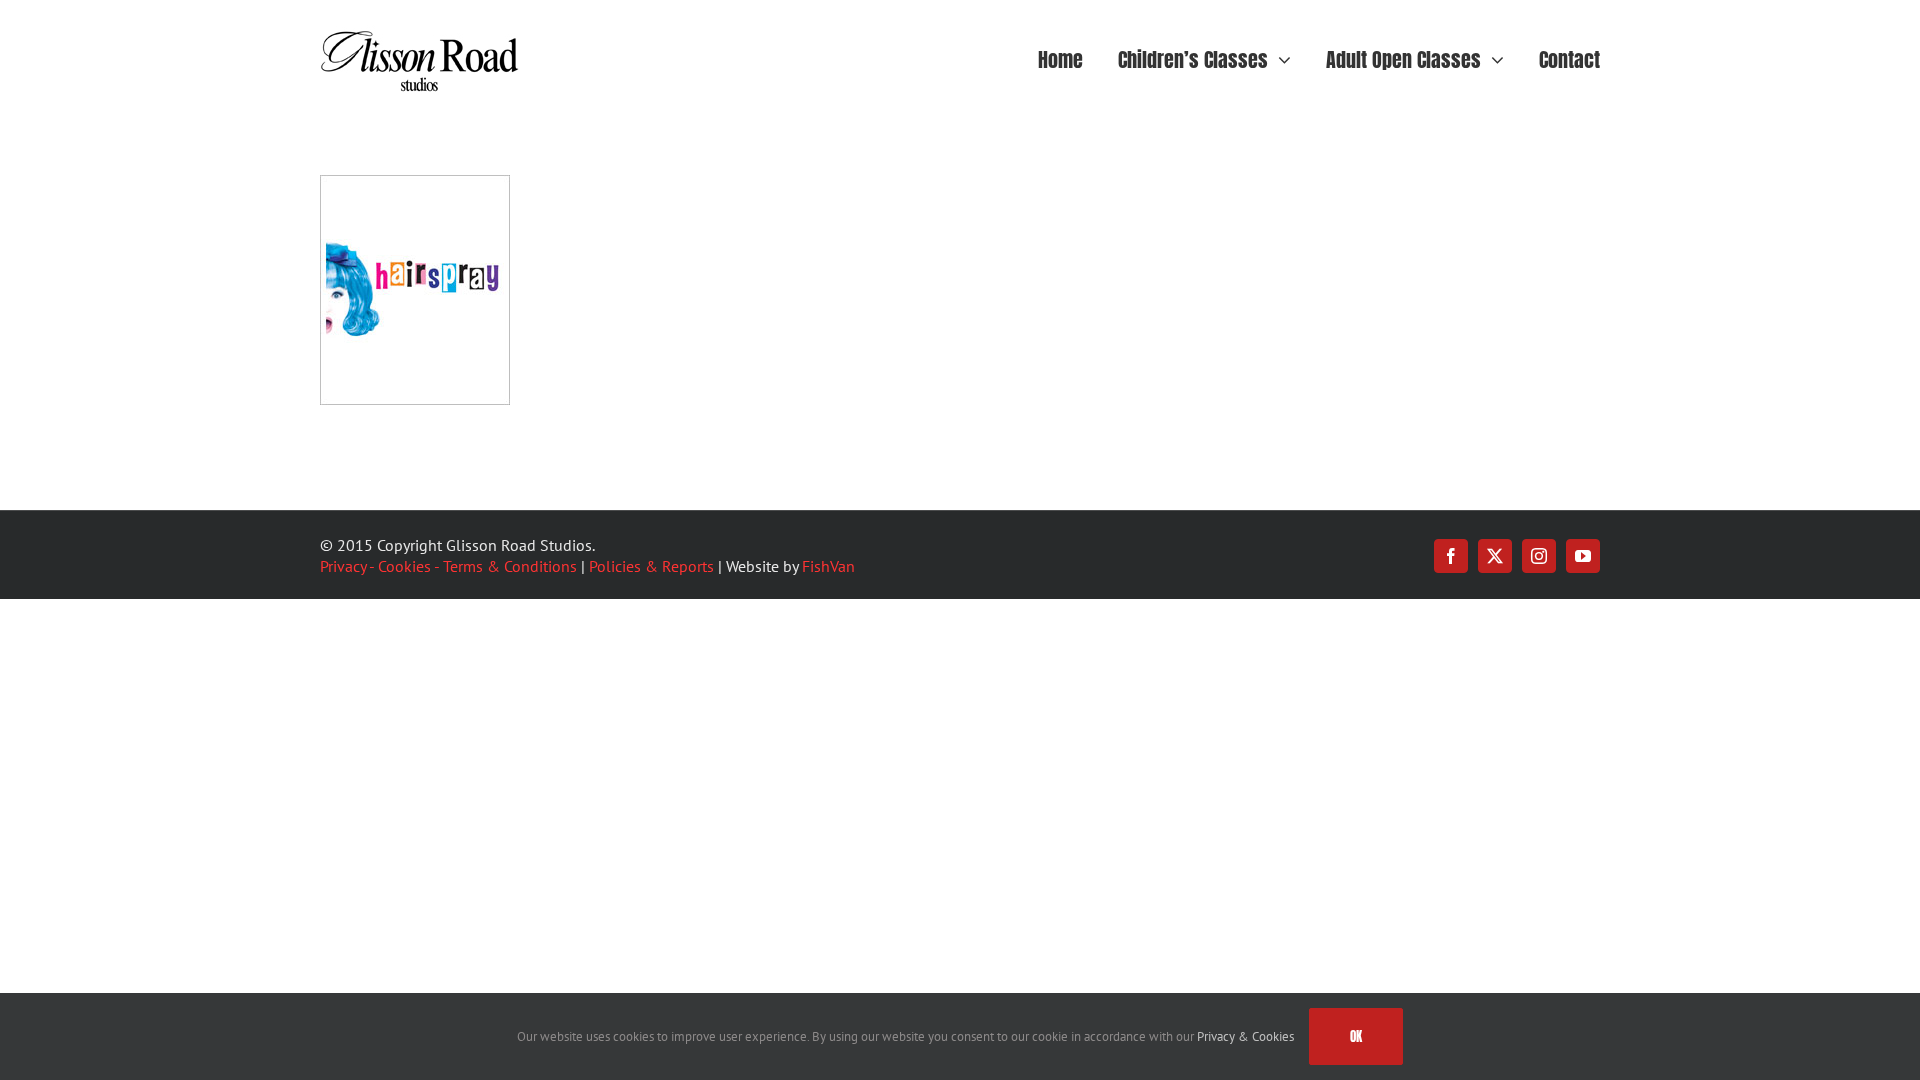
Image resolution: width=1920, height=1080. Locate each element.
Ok (1356, 1036)
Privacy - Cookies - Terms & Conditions (448, 566)
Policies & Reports (651, 566)
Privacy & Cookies (1245, 1036)
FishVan (828, 566)
